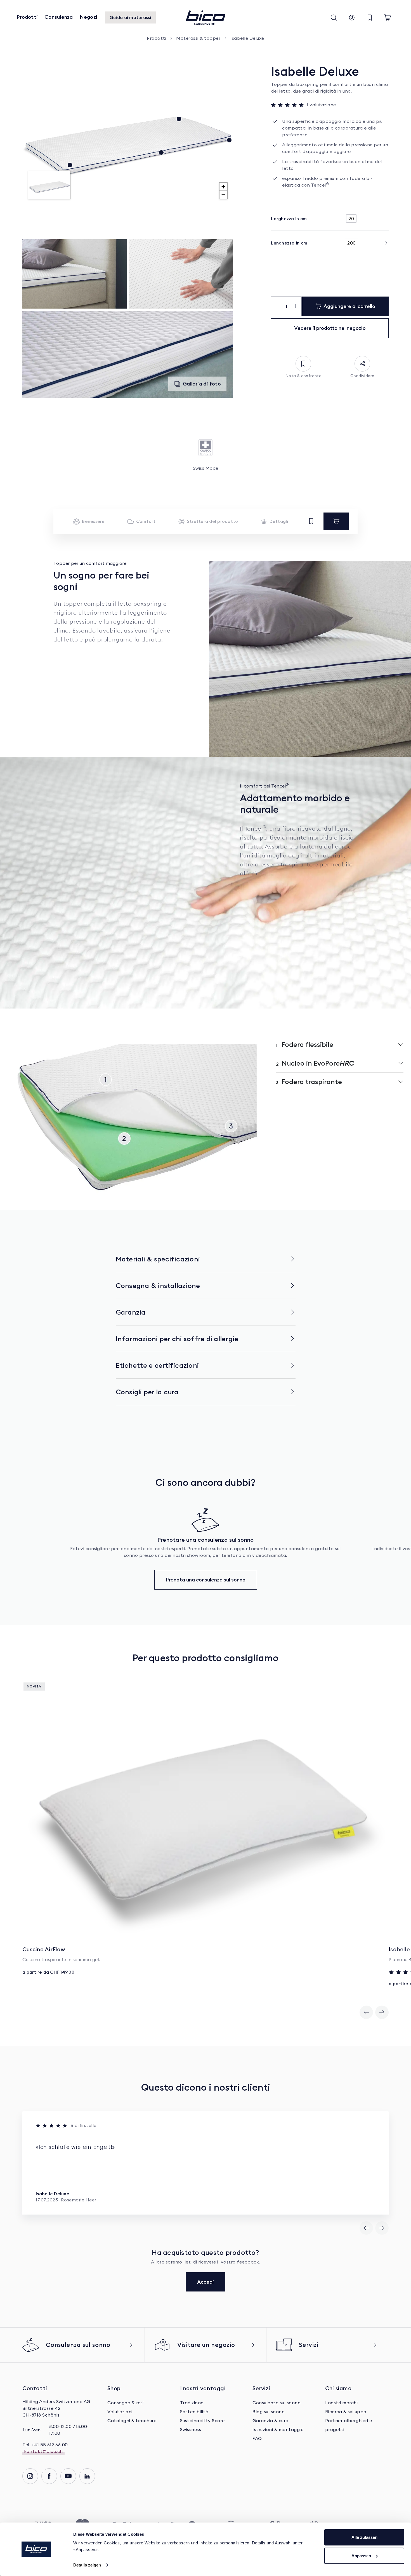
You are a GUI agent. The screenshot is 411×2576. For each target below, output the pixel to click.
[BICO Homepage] (206, 18)
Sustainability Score (202, 2421)
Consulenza (59, 17)
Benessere (93, 521)
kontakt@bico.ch (43, 2452)
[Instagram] (30, 2476)
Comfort (146, 521)
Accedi (206, 2282)
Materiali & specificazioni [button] (158, 1259)
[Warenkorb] (388, 18)
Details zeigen (87, 2565)
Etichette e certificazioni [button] (157, 1365)
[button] (334, 18)
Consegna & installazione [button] (158, 1285)
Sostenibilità (194, 2412)
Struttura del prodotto (213, 521)
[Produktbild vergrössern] (75, 274)
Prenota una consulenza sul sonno (206, 1580)
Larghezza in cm (289, 218)
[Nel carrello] (336, 521)
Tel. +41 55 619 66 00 (45, 2445)
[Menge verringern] (277, 306)
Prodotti (27, 17)
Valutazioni (120, 2412)
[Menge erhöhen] (296, 306)
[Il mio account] (352, 18)
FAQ (257, 2439)
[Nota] (311, 521)
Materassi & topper (198, 38)
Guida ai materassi (130, 17)
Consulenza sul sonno (277, 2403)
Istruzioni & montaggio (278, 2430)
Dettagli (279, 521)
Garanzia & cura (271, 2421)
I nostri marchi (342, 2403)
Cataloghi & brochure (132, 2421)
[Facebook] (49, 2476)
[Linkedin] (87, 2476)
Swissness (191, 2430)
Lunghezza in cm (289, 243)
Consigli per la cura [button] (147, 1392)
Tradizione (192, 2403)
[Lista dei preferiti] (370, 18)
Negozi (89, 17)
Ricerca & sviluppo (346, 2412)
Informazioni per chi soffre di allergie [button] (177, 1339)
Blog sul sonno (269, 2412)
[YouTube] (68, 2476)
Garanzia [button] (131, 1312)
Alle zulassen (364, 2537)
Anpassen (361, 2555)
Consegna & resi (126, 2403)
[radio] (351, 218)
